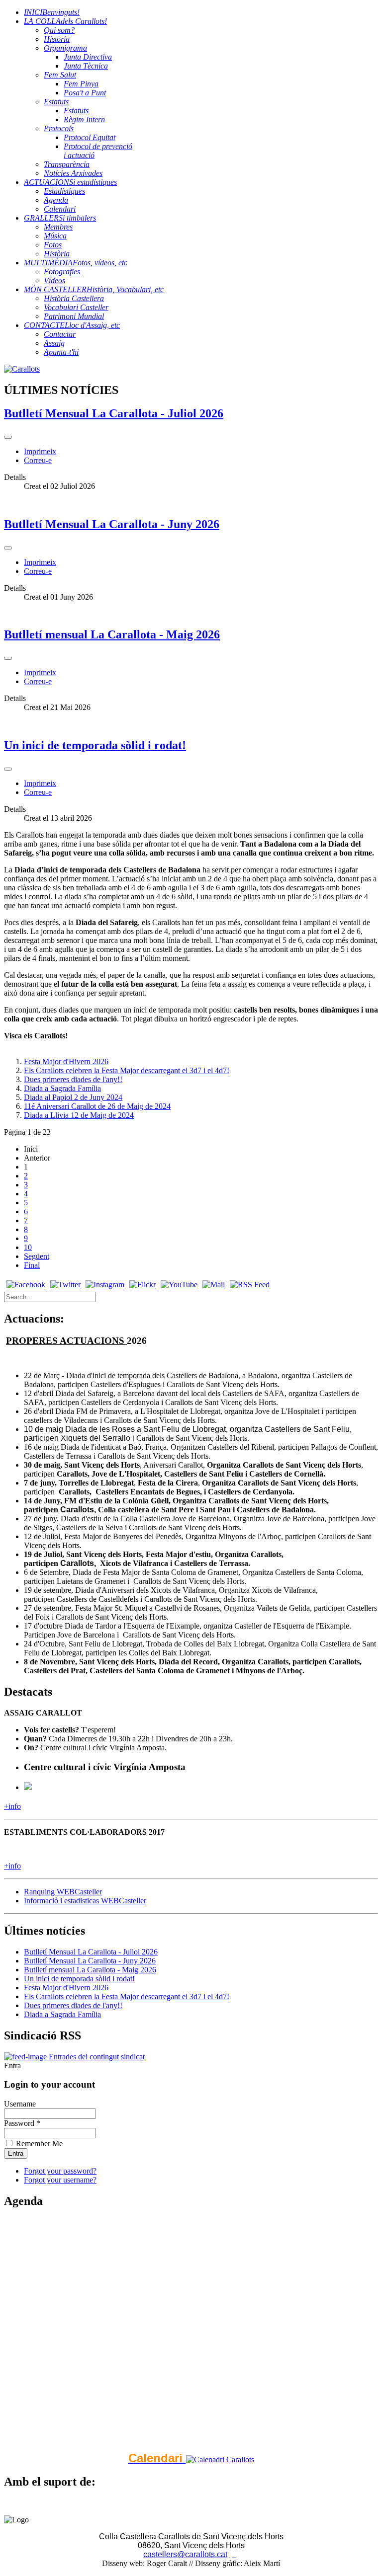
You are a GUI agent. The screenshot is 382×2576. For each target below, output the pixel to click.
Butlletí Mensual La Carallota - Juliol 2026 (114, 413)
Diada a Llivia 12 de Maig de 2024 (79, 1115)
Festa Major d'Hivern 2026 (66, 1061)
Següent (37, 1256)
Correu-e (38, 460)
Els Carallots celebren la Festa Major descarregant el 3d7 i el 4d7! (127, 1070)
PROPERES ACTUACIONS (66, 1341)
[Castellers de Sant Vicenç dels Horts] (22, 369)
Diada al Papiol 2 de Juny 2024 (73, 1097)
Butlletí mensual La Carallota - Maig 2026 (112, 634)
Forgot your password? (60, 2171)
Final (32, 1265)
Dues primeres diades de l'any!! (73, 1079)
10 (28, 1247)
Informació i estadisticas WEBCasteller (85, 1901)
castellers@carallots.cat (185, 2554)
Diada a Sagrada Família (62, 1088)
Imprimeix (40, 451)
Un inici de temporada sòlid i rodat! (95, 745)
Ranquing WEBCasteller (63, 1892)
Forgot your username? (60, 2180)
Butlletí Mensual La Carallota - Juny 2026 (112, 524)
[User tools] (8, 437)
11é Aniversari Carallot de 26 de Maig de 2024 (97, 1106)
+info (12, 1806)
